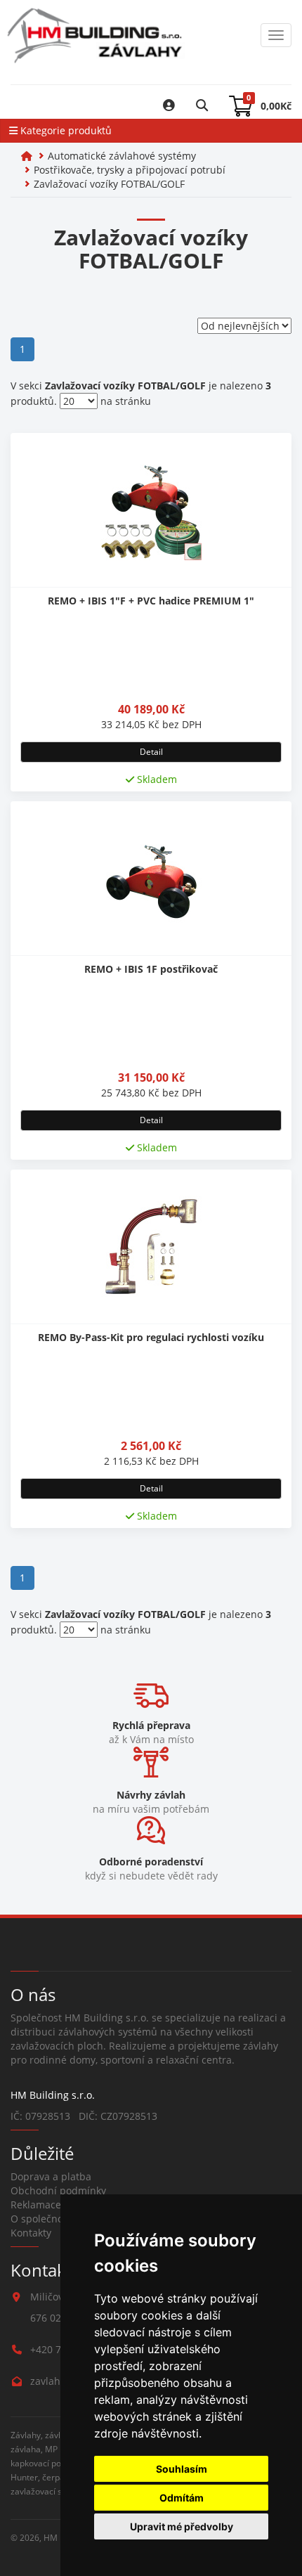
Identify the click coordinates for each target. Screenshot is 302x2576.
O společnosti (42, 2219)
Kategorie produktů (65, 130)
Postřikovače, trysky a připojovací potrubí (130, 170)
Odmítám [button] (182, 2498)
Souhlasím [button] (182, 2469)
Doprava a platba (51, 2176)
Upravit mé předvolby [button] (182, 2526)
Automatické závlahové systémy (122, 156)
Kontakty (31, 2233)
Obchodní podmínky (58, 2190)
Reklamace (36, 2205)
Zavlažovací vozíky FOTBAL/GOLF (109, 184)
